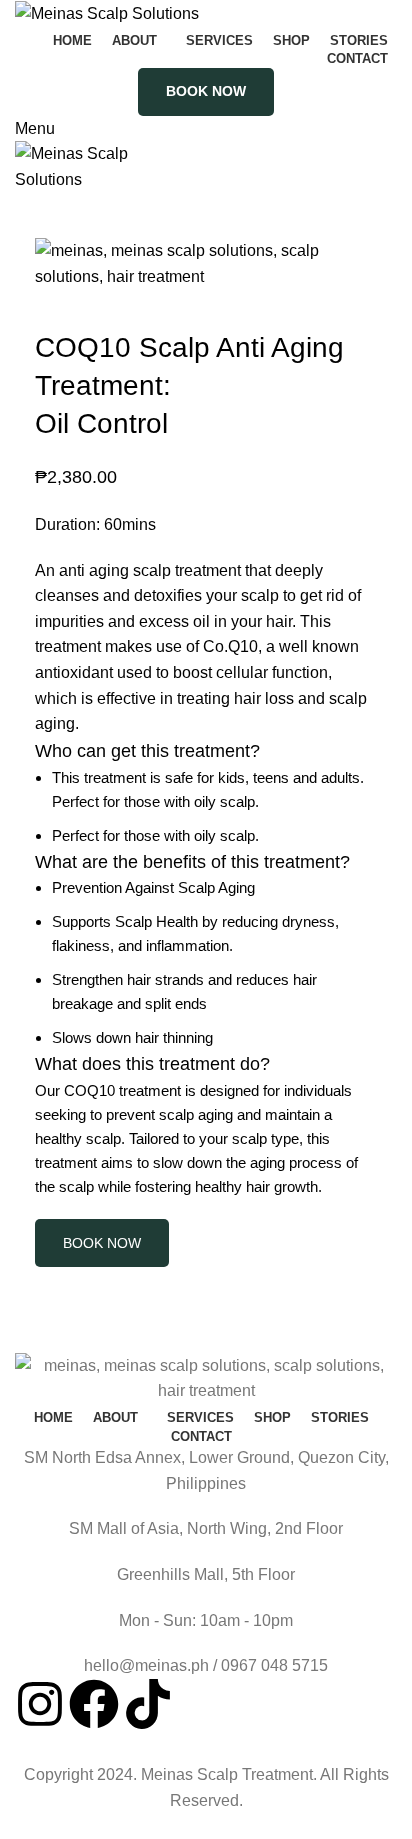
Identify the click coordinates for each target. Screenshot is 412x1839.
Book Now (206, 91)
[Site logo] (107, 12)
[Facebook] (94, 1704)
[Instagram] (40, 1704)
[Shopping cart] (21, 205)
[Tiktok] (148, 1704)
